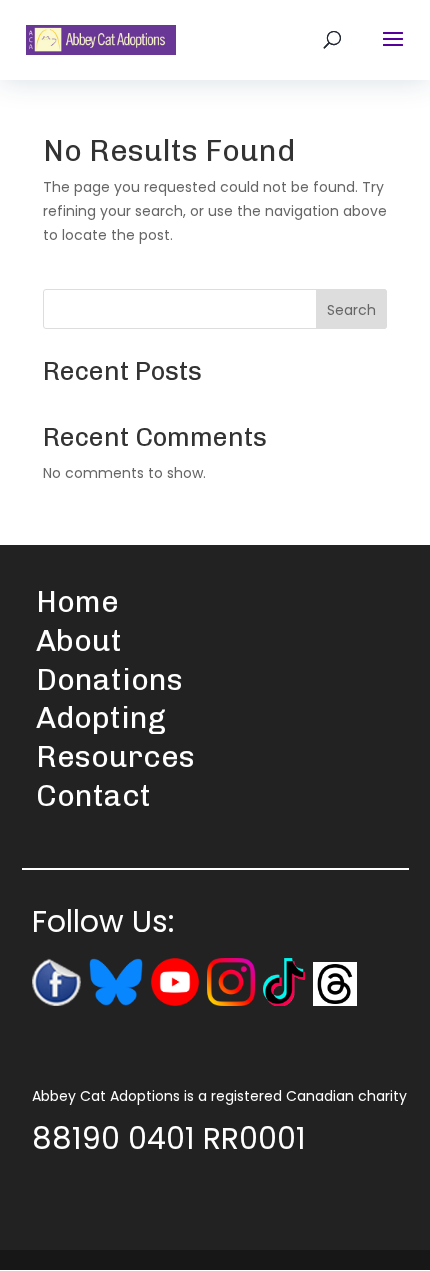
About (79, 641)
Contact (93, 796)
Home (77, 602)
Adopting (101, 718)
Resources (115, 757)
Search (351, 310)
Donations (109, 680)
